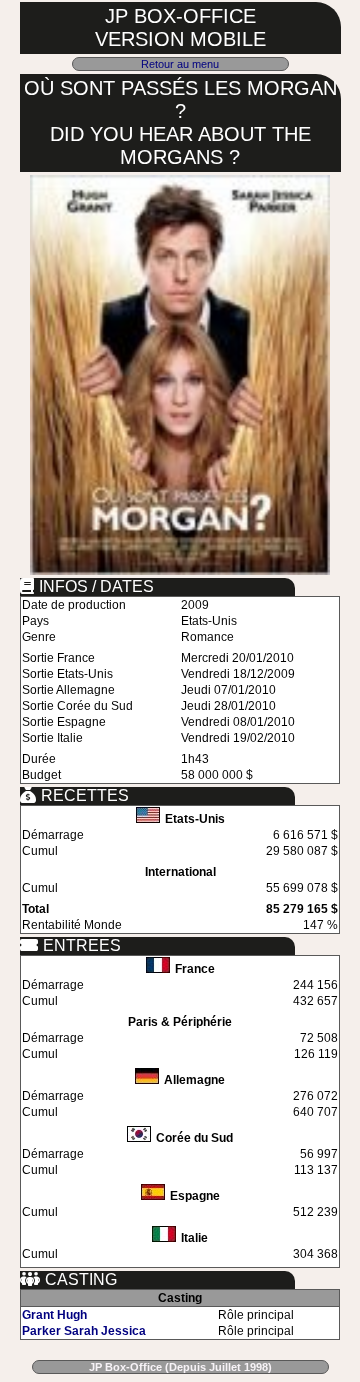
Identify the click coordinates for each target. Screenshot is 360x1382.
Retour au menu (180, 64)
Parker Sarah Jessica (84, 1331)
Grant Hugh (54, 1315)
